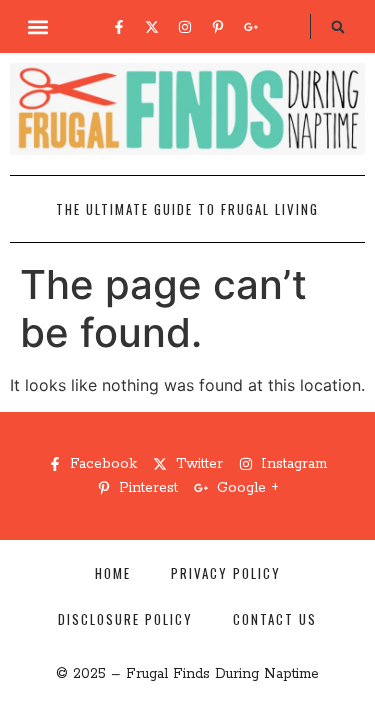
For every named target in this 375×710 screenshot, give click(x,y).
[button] (37, 26)
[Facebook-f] (119, 27)
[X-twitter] (152, 27)
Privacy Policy (226, 573)
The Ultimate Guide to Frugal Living (187, 209)
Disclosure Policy (125, 619)
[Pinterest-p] (218, 27)
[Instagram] (185, 27)
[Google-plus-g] (251, 27)
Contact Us (275, 619)
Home (113, 573)
